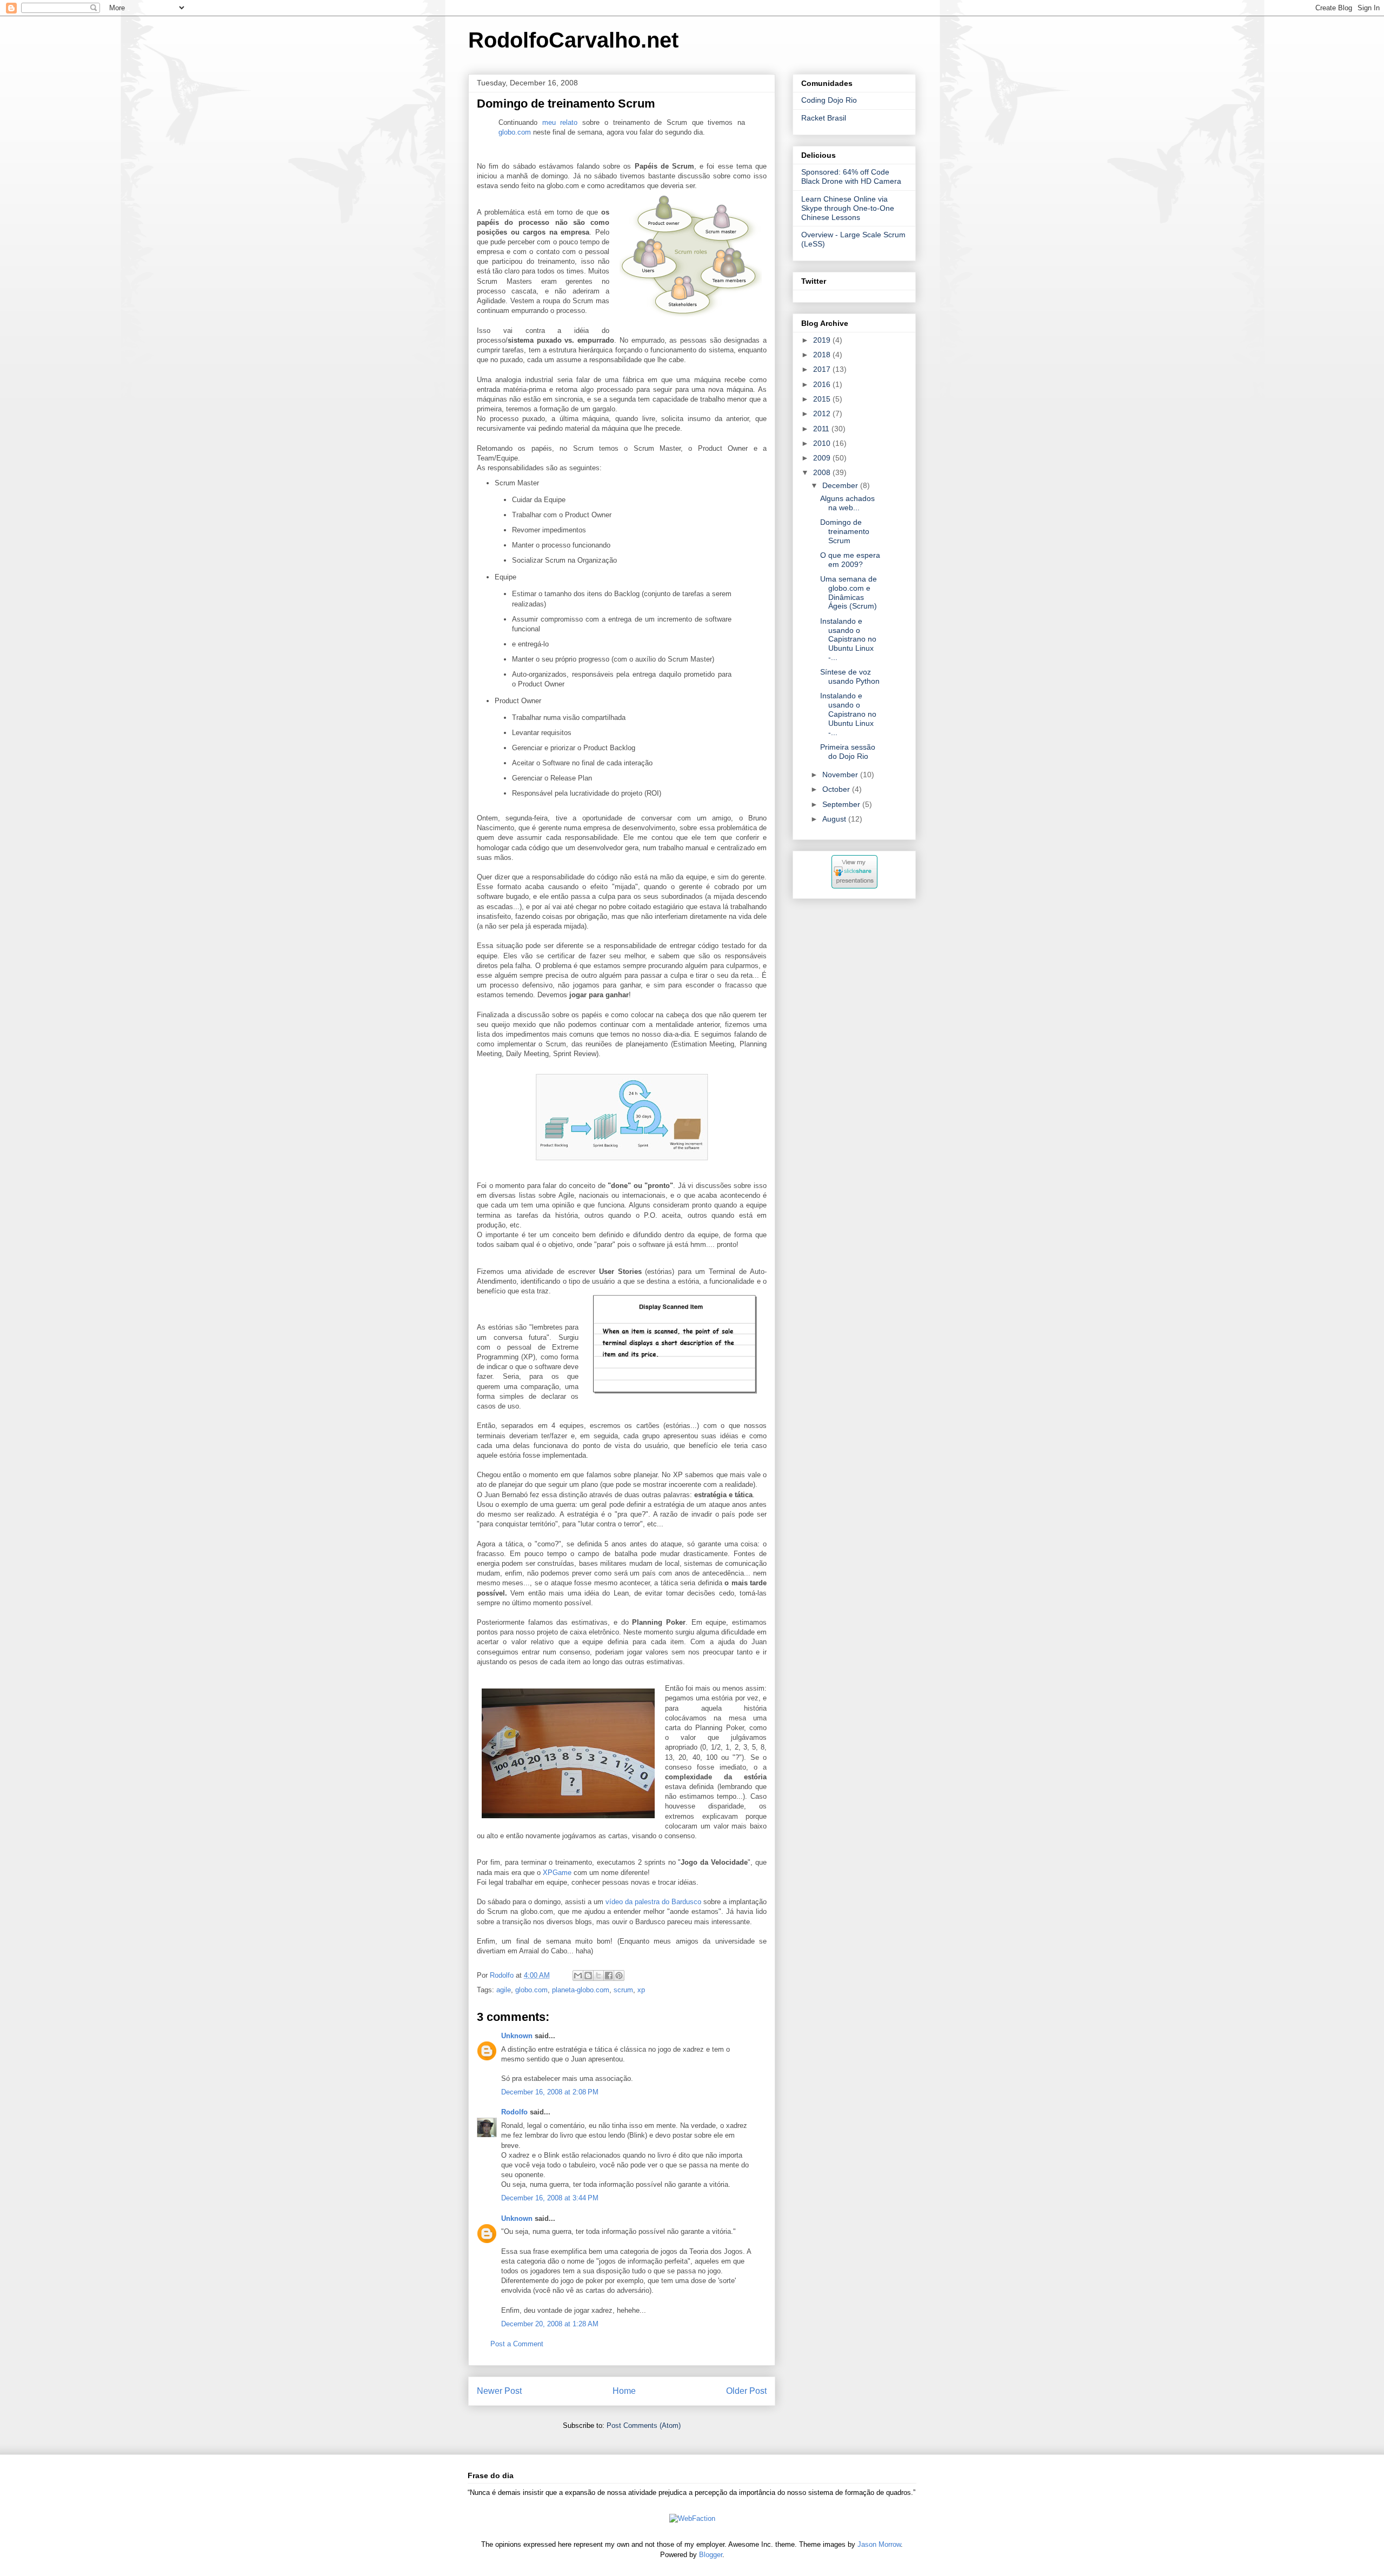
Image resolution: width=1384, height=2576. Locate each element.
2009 (823, 458)
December (841, 485)
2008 (823, 472)
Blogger (711, 2555)
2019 (823, 340)
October (837, 789)
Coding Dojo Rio (829, 100)
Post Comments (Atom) (644, 2425)
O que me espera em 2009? (850, 560)
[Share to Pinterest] (619, 1976)
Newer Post (499, 2391)
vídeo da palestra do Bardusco (653, 1902)
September (842, 804)
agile (504, 1990)
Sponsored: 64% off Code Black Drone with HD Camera (851, 176)
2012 (823, 413)
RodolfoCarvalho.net (573, 40)
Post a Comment (517, 2344)
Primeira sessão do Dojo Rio (848, 752)
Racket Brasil (824, 118)
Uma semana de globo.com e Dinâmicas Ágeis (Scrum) (849, 592)
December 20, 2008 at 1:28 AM (550, 2324)
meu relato (560, 122)
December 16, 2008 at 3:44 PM (550, 2198)
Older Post (746, 2391)
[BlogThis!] (588, 1976)
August (835, 819)
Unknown (517, 2036)
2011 (822, 429)
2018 (823, 355)
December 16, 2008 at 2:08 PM (550, 2092)
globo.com (516, 132)
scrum (623, 1990)
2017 (823, 369)
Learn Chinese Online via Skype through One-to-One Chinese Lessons (848, 208)
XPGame (557, 1873)
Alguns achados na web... (847, 503)
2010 (823, 443)
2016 (823, 384)
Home (624, 2391)
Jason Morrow (879, 2544)
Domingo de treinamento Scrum (845, 531)
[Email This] (578, 1976)
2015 (823, 399)
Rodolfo (514, 2112)
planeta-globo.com (581, 1990)
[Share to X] (598, 1976)
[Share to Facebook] (609, 1976)
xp (641, 1990)
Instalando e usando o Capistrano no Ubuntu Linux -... (848, 639)
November (841, 775)
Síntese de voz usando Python (850, 676)
